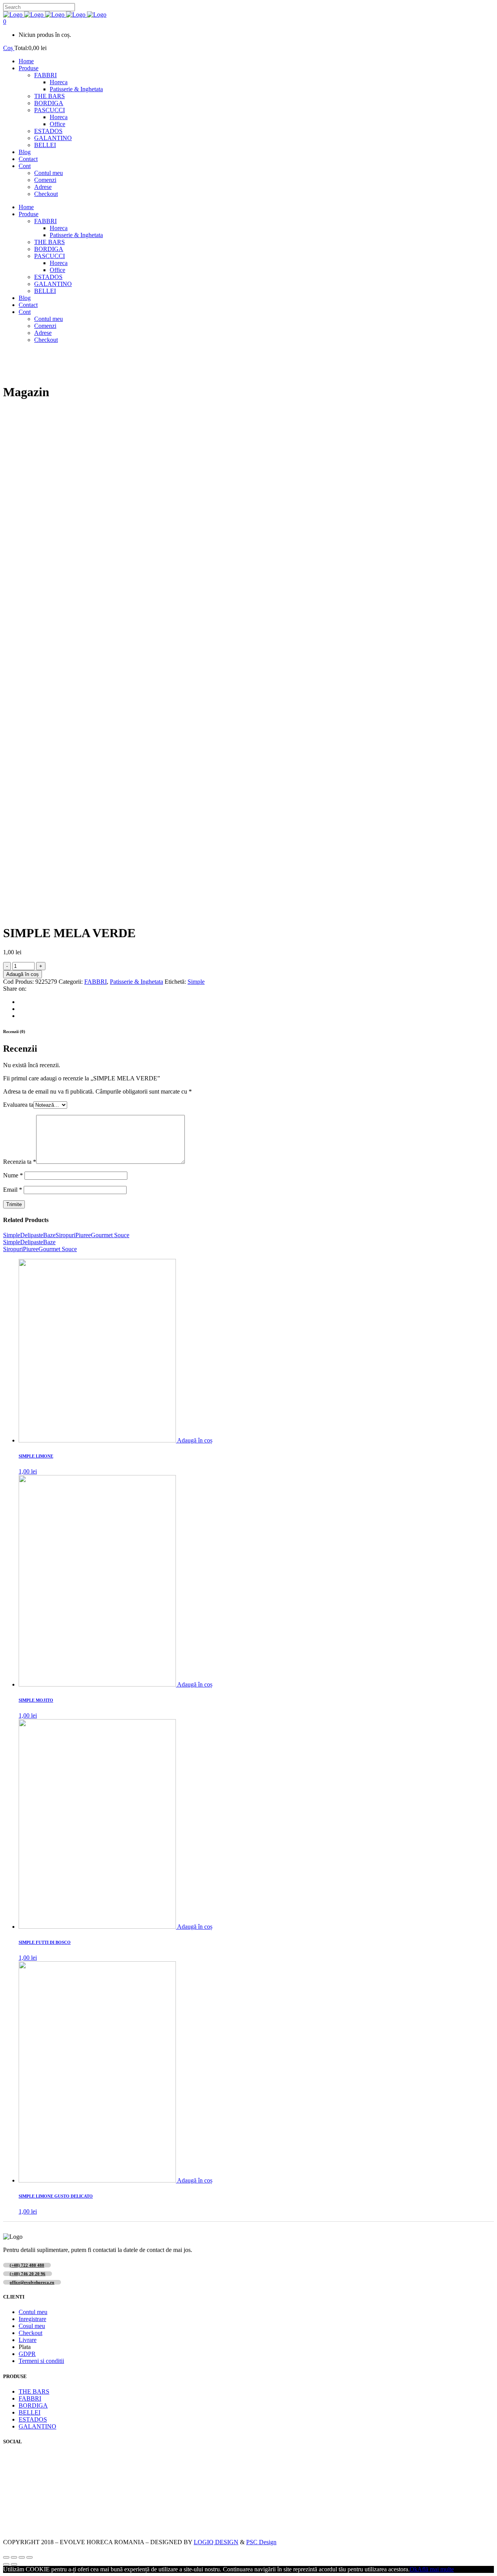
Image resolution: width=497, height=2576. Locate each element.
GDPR (27, 2354)
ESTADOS (33, 2419)
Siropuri (65, 1235)
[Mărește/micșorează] (30, 2557)
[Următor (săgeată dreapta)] (14, 2564)
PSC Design (261, 2542)
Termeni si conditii (41, 2361)
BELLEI (30, 2412)
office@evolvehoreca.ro (32, 2282)
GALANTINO (37, 2426)
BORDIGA (33, 2405)
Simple (196, 982)
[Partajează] (14, 2557)
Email (13, 1190)
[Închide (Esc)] (6, 2557)
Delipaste (32, 1235)
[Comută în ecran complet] (22, 2557)
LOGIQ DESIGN (216, 2542)
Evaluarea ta (18, 1105)
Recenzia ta (20, 1162)
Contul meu (33, 2312)
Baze (49, 1235)
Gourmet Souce (110, 1235)
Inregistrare (32, 2319)
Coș (9, 48)
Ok (414, 2569)
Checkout (30, 2333)
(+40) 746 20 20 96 (28, 2274)
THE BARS (34, 2391)
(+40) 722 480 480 (27, 2265)
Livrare (28, 2340)
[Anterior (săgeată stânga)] (6, 2564)
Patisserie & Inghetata (136, 982)
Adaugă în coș (23, 974)
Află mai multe (436, 2569)
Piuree (83, 1235)
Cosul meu (32, 2326)
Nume (13, 1175)
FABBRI (96, 982)
